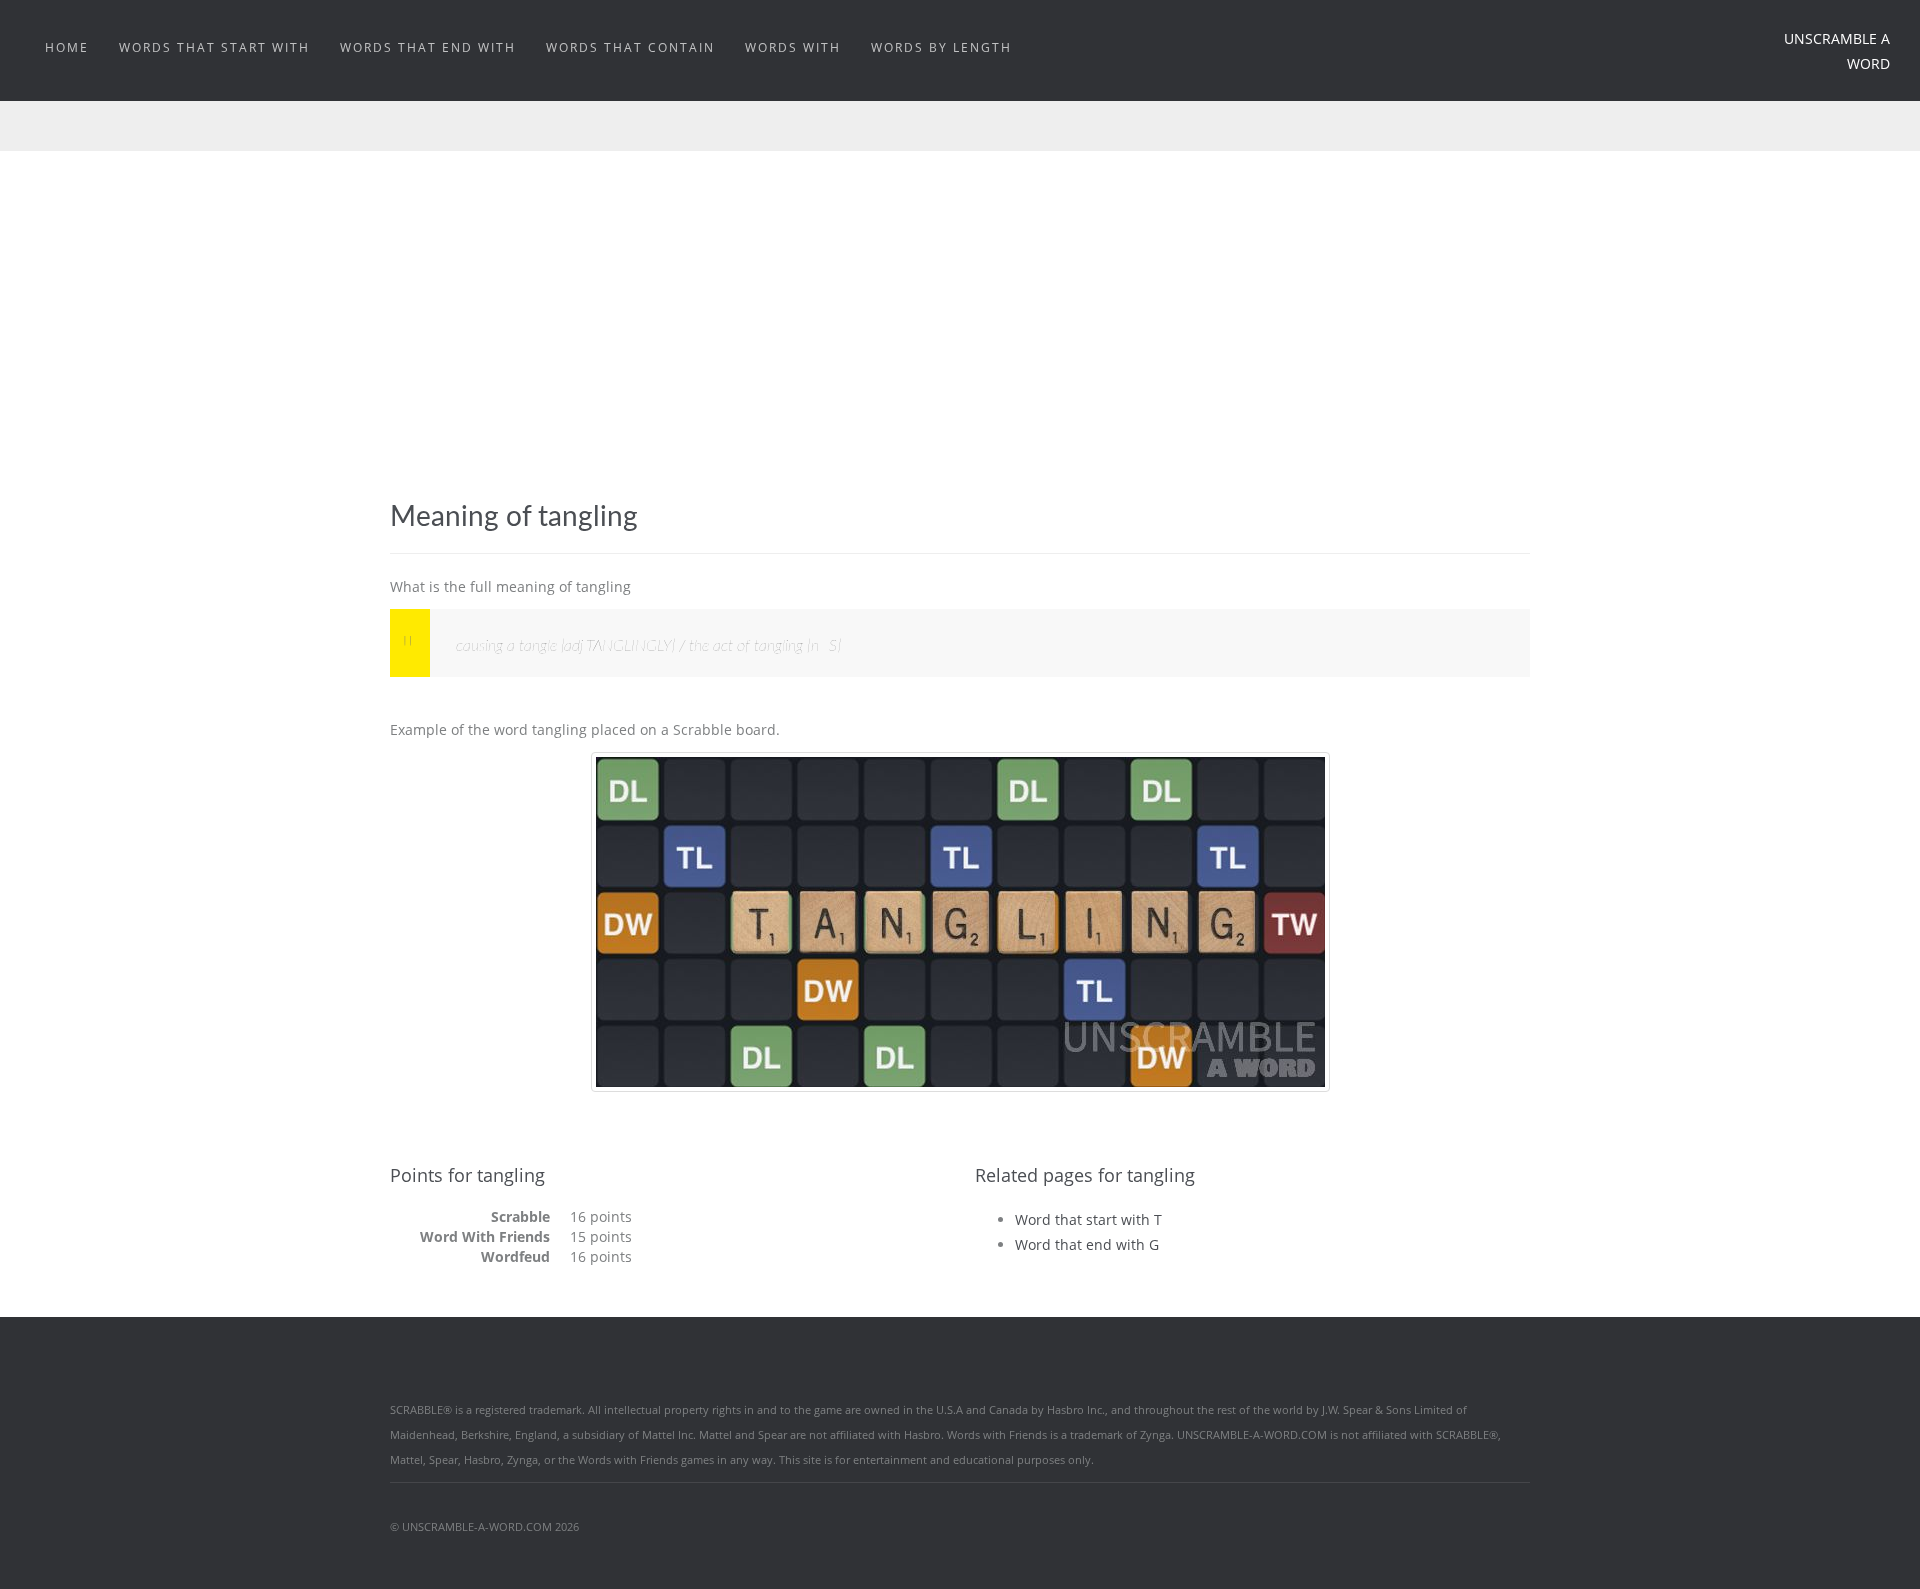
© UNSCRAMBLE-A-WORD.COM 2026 (484, 1526)
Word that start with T (1088, 1219)
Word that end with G (1087, 1244)
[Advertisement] (960, 351)
